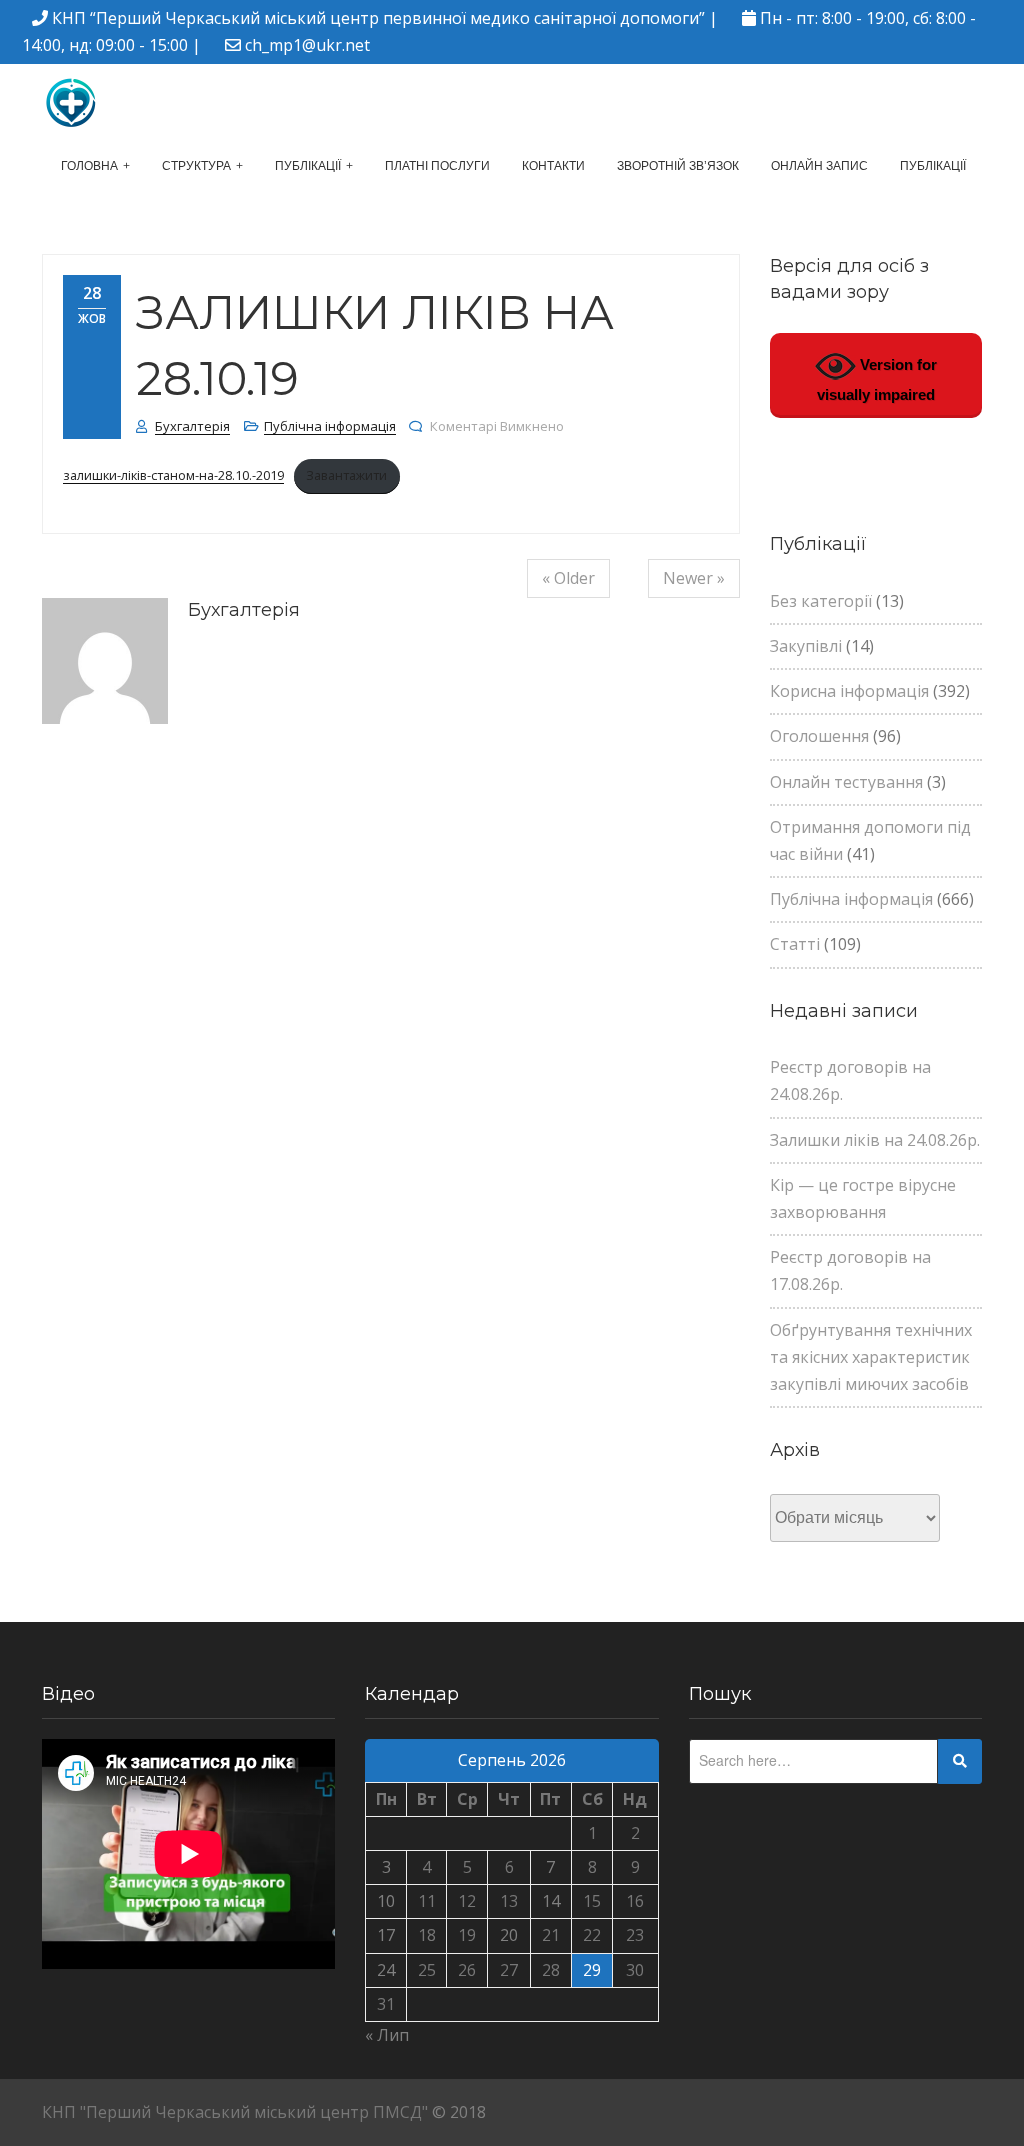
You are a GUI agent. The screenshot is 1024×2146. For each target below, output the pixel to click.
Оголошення (819, 736)
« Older (568, 578)
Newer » (694, 578)
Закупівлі (806, 646)
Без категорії (821, 601)
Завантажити (346, 475)
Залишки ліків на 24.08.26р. (875, 1140)
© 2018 (459, 2112)
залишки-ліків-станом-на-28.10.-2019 (173, 475)
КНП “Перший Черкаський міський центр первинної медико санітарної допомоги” (378, 18)
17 (386, 1935)
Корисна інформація (849, 691)
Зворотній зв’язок (678, 166)
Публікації (308, 166)
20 (509, 1935)
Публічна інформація (330, 426)
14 (551, 1901)
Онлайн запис (819, 166)
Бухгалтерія (192, 426)
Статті (795, 944)
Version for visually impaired (877, 379)
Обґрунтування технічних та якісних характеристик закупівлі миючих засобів (871, 1357)
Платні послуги (437, 166)
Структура (196, 166)
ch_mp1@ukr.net (307, 45)
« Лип (387, 2035)
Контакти (553, 166)
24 (386, 1970)
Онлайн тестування (846, 782)
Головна (89, 166)
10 (386, 1901)
